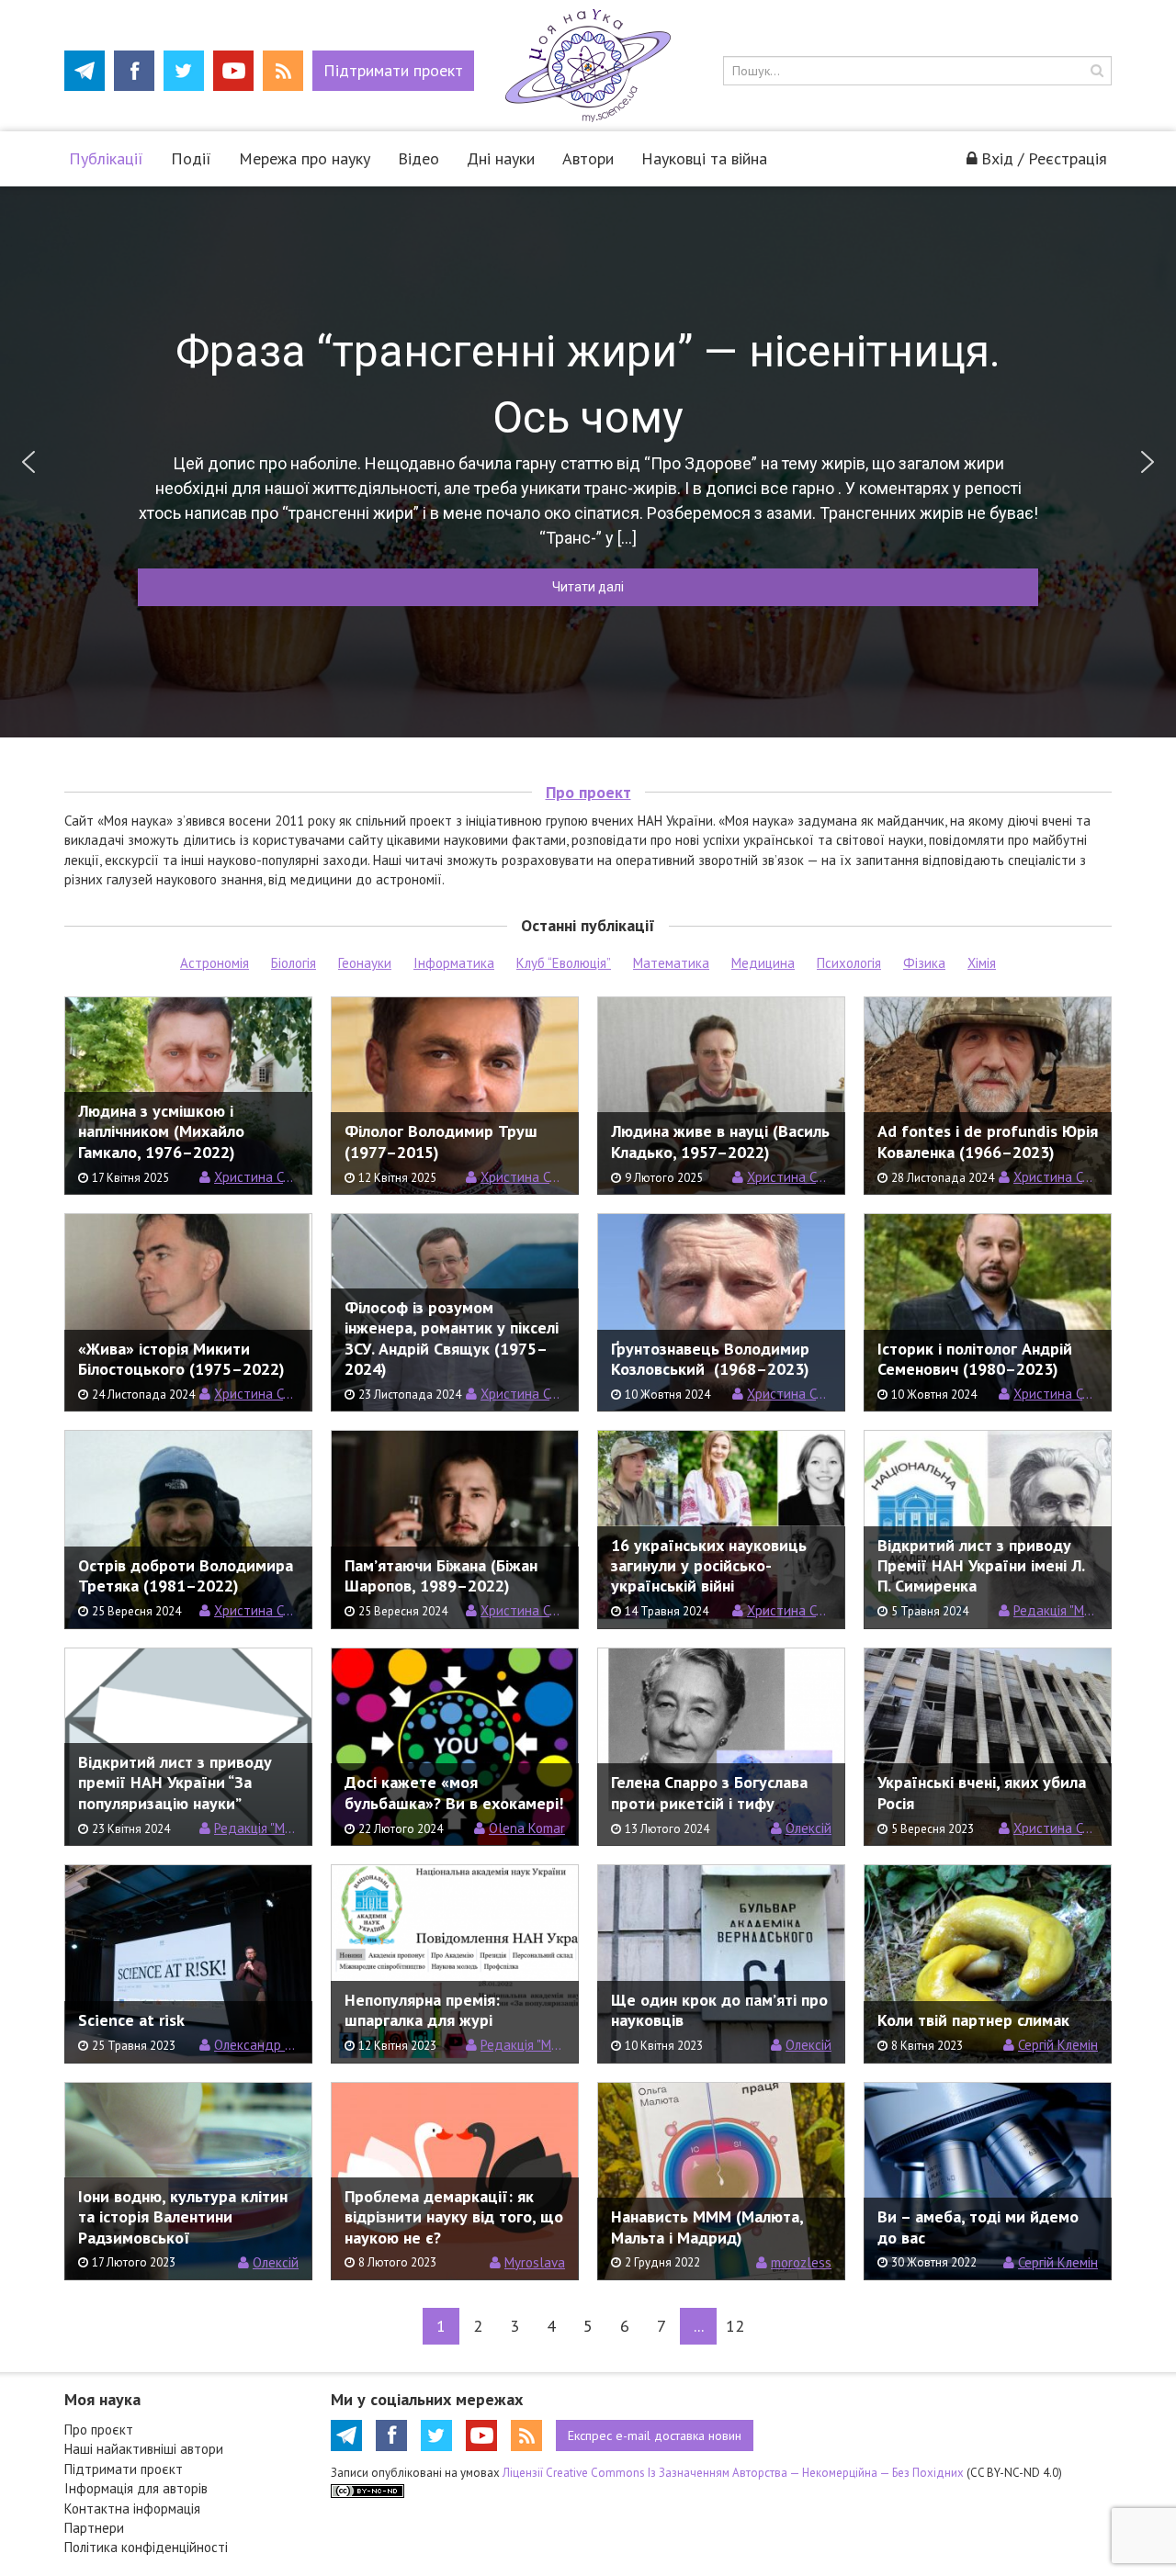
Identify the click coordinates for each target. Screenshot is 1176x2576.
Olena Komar (527, 1828)
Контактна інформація (132, 2509)
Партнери (94, 2528)
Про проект (588, 792)
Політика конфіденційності (146, 2547)
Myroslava (535, 2262)
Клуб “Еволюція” (564, 963)
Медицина (763, 963)
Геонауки (365, 963)
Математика (671, 963)
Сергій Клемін (1058, 2045)
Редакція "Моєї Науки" (1056, 1610)
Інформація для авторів (136, 2488)
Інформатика (454, 963)
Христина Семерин (256, 1177)
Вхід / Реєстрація (1044, 158)
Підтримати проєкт (124, 2469)
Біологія (294, 963)
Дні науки (501, 158)
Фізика (924, 963)
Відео (418, 158)
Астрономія (215, 963)
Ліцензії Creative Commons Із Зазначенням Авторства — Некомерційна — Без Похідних (733, 2473)
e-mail (655, 2435)
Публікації (106, 158)
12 (735, 2326)
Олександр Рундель (256, 2045)
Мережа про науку (305, 158)
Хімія (982, 963)
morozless (801, 2262)
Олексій (808, 1828)
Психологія (849, 963)
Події (191, 158)
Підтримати (393, 70)
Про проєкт (99, 2430)
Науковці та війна (704, 158)
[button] (28, 462)
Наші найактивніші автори (144, 2449)
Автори (588, 158)
